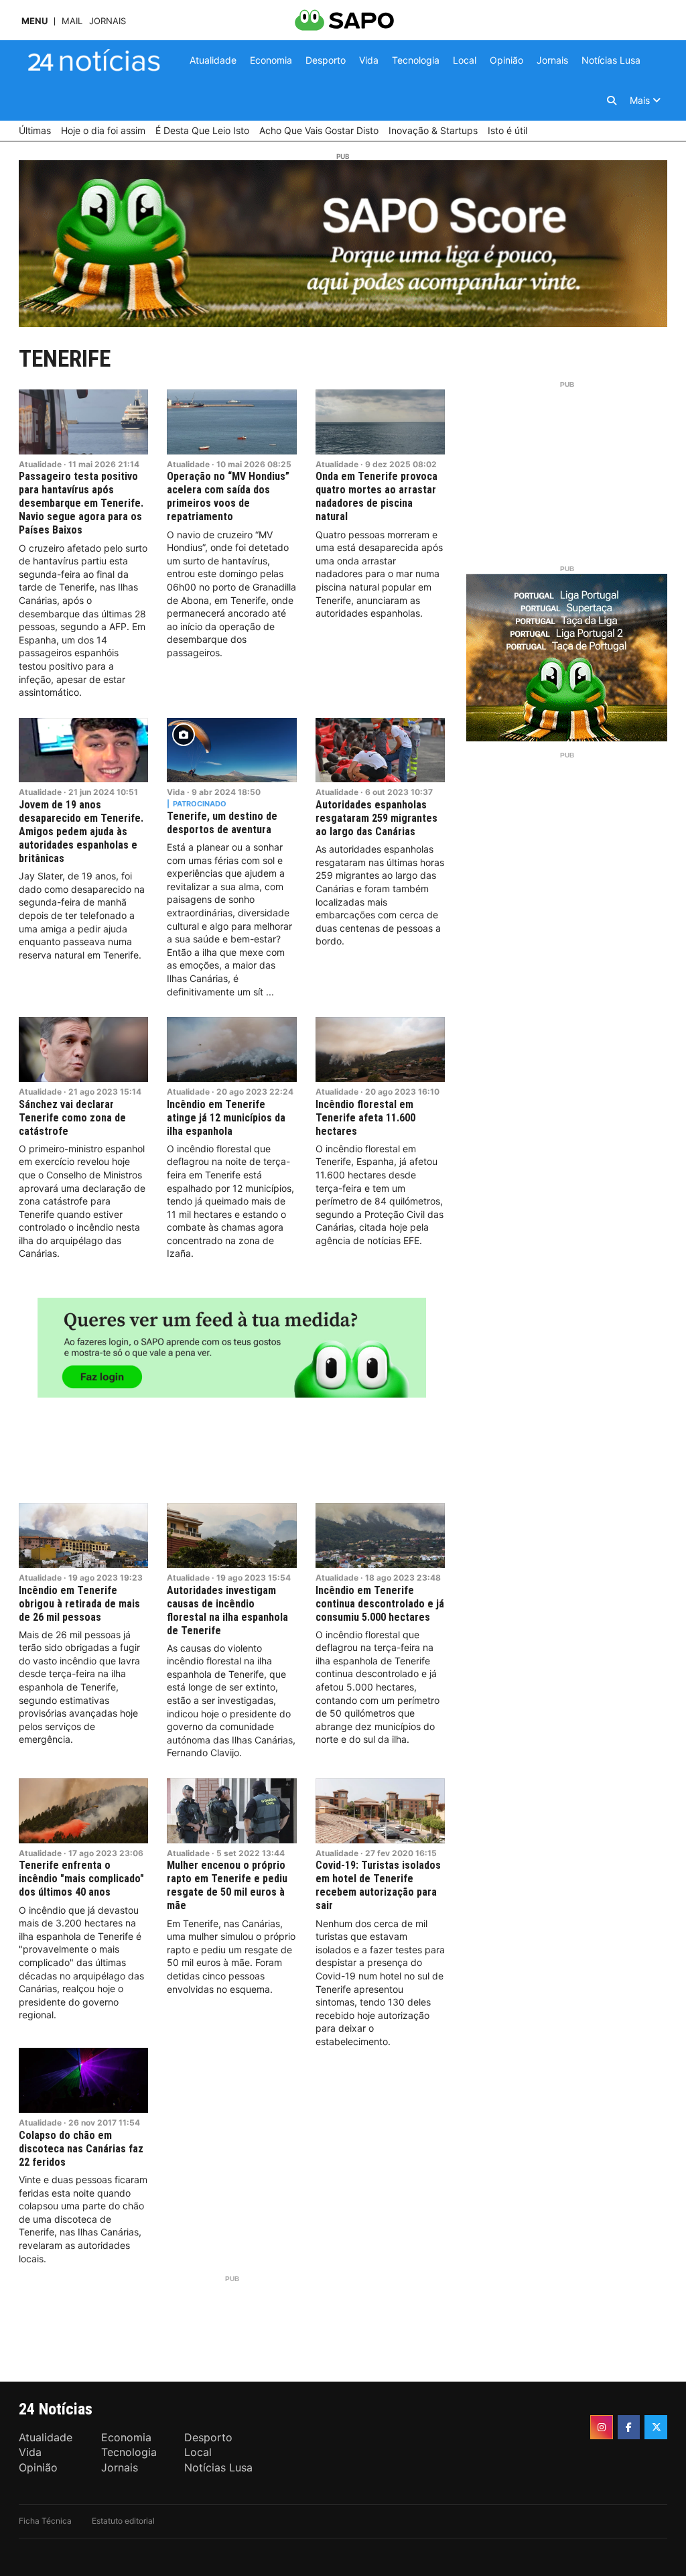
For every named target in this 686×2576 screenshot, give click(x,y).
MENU (35, 21)
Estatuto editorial (123, 2521)
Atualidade (40, 464)
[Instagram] (602, 2427)
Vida (176, 792)
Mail (72, 21)
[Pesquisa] (612, 101)
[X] (656, 2427)
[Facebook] (629, 2427)
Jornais (108, 21)
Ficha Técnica (45, 2521)
